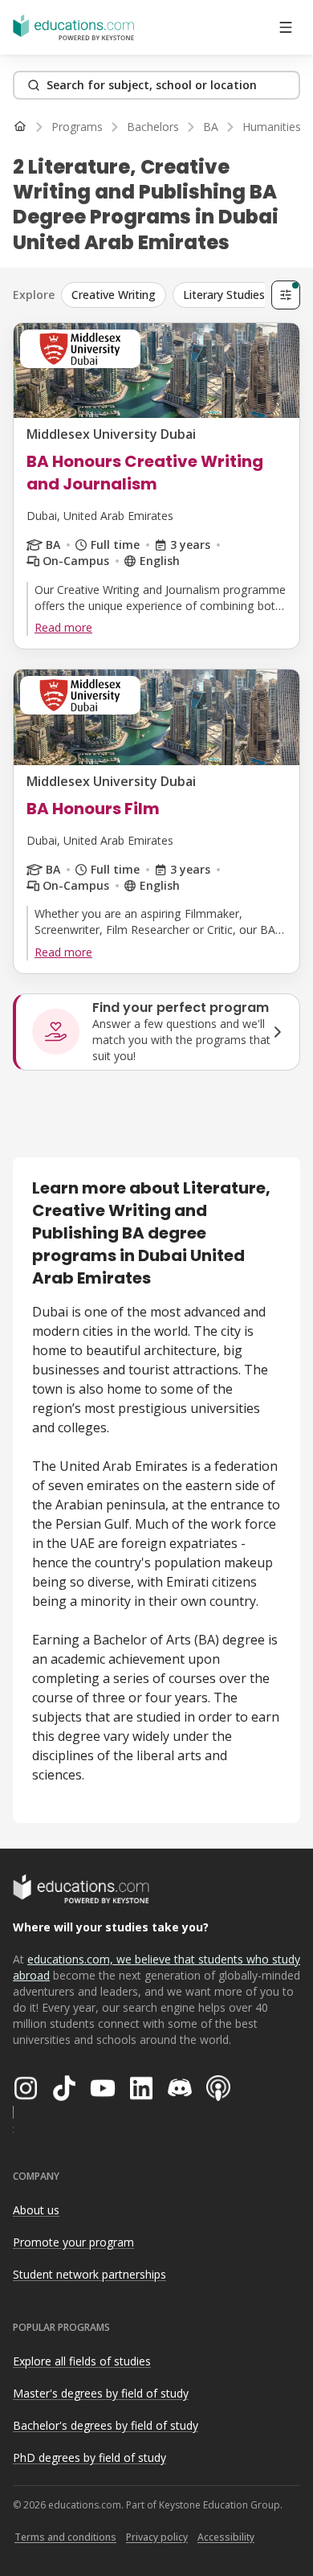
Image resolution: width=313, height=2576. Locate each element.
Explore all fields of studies (82, 2361)
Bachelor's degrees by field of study (106, 2425)
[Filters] (286, 295)
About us (36, 2210)
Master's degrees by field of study (101, 2393)
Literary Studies (224, 295)
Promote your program (73, 2242)
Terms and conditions (65, 2537)
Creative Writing (114, 295)
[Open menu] (286, 27)
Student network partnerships (89, 2274)
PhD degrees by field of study (89, 2457)
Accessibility (226, 2537)
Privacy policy (157, 2537)
